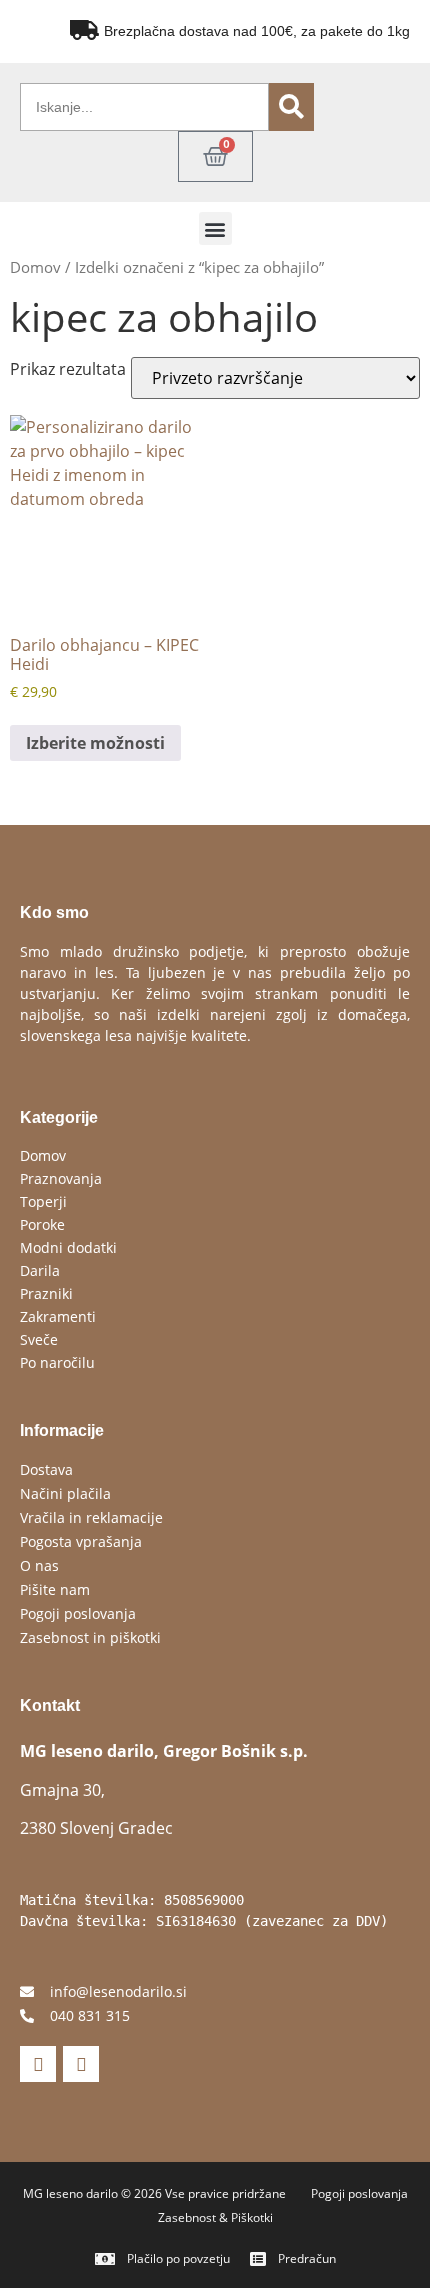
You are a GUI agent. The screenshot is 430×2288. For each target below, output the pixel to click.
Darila (40, 1270)
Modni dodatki (68, 1247)
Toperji (43, 1201)
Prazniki (46, 1293)
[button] (215, 228)
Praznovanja (61, 1178)
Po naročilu (57, 1362)
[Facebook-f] (38, 2064)
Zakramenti (58, 1316)
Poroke (42, 1224)
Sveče (39, 1339)
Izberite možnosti (95, 743)
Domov (35, 267)
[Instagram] (81, 2064)
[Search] (291, 107)
